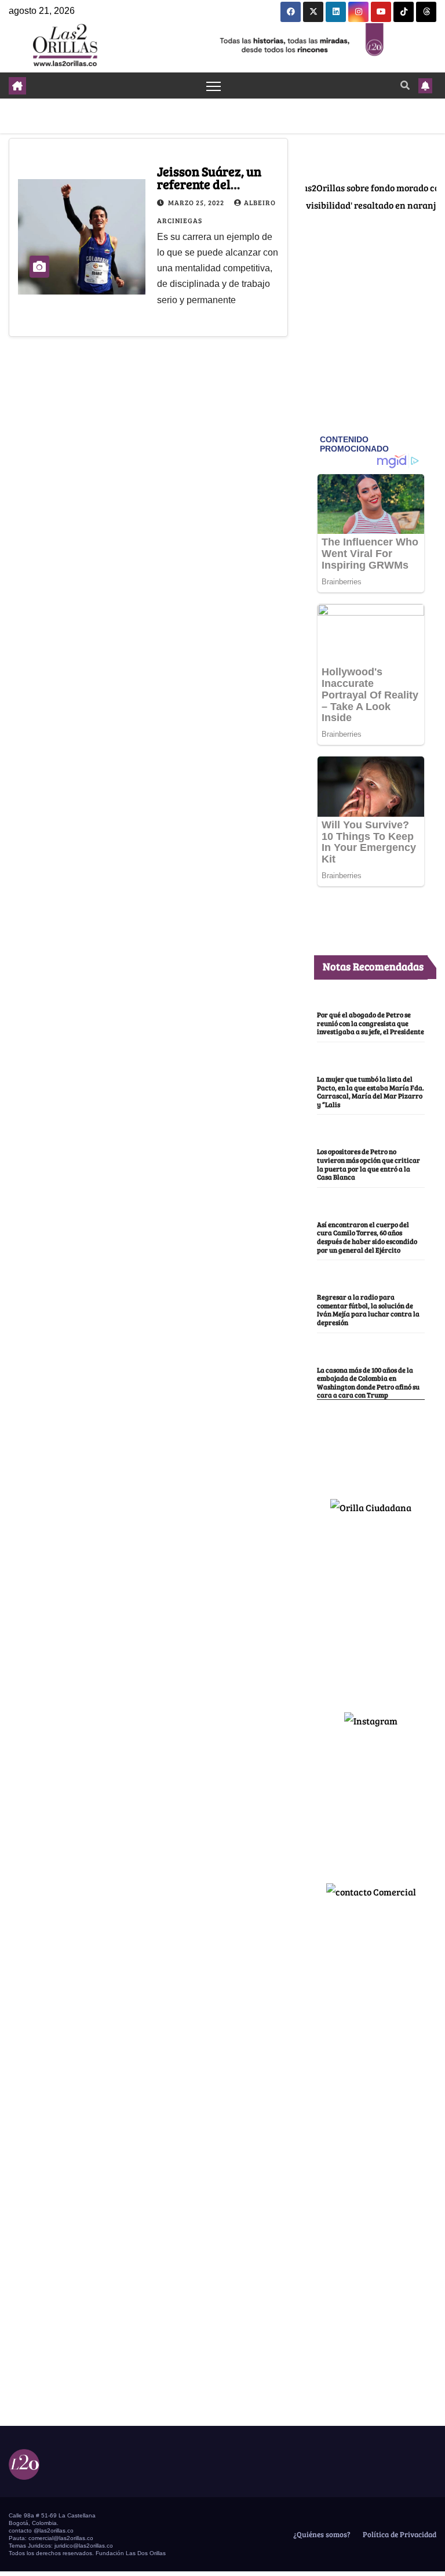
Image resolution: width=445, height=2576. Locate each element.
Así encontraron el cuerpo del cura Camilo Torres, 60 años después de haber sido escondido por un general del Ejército (367, 1237)
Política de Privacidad (399, 2534)
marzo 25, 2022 (197, 202)
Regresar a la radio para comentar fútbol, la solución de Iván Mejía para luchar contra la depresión (368, 1309)
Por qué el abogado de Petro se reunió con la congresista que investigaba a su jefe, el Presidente (371, 1023)
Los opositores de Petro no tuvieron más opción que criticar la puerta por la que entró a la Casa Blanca (369, 1164)
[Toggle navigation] (214, 85)
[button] (405, 85)
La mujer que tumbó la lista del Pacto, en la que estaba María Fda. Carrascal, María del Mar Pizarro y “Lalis (371, 1091)
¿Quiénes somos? (321, 2534)
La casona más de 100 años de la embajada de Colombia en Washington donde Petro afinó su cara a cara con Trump (368, 1382)
